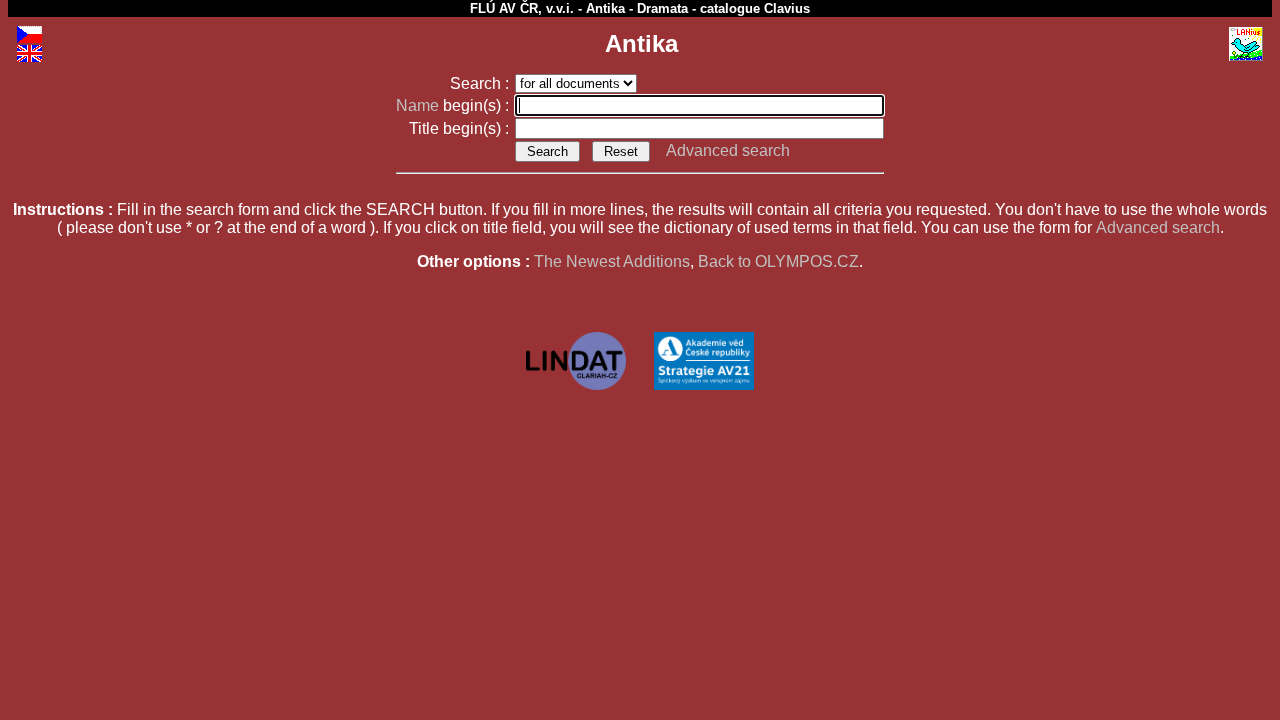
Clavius (787, 8)
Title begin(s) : (461, 128)
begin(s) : (454, 105)
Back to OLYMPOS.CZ (778, 261)
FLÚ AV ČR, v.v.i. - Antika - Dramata (579, 8)
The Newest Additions (612, 261)
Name (417, 105)
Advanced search (728, 150)
